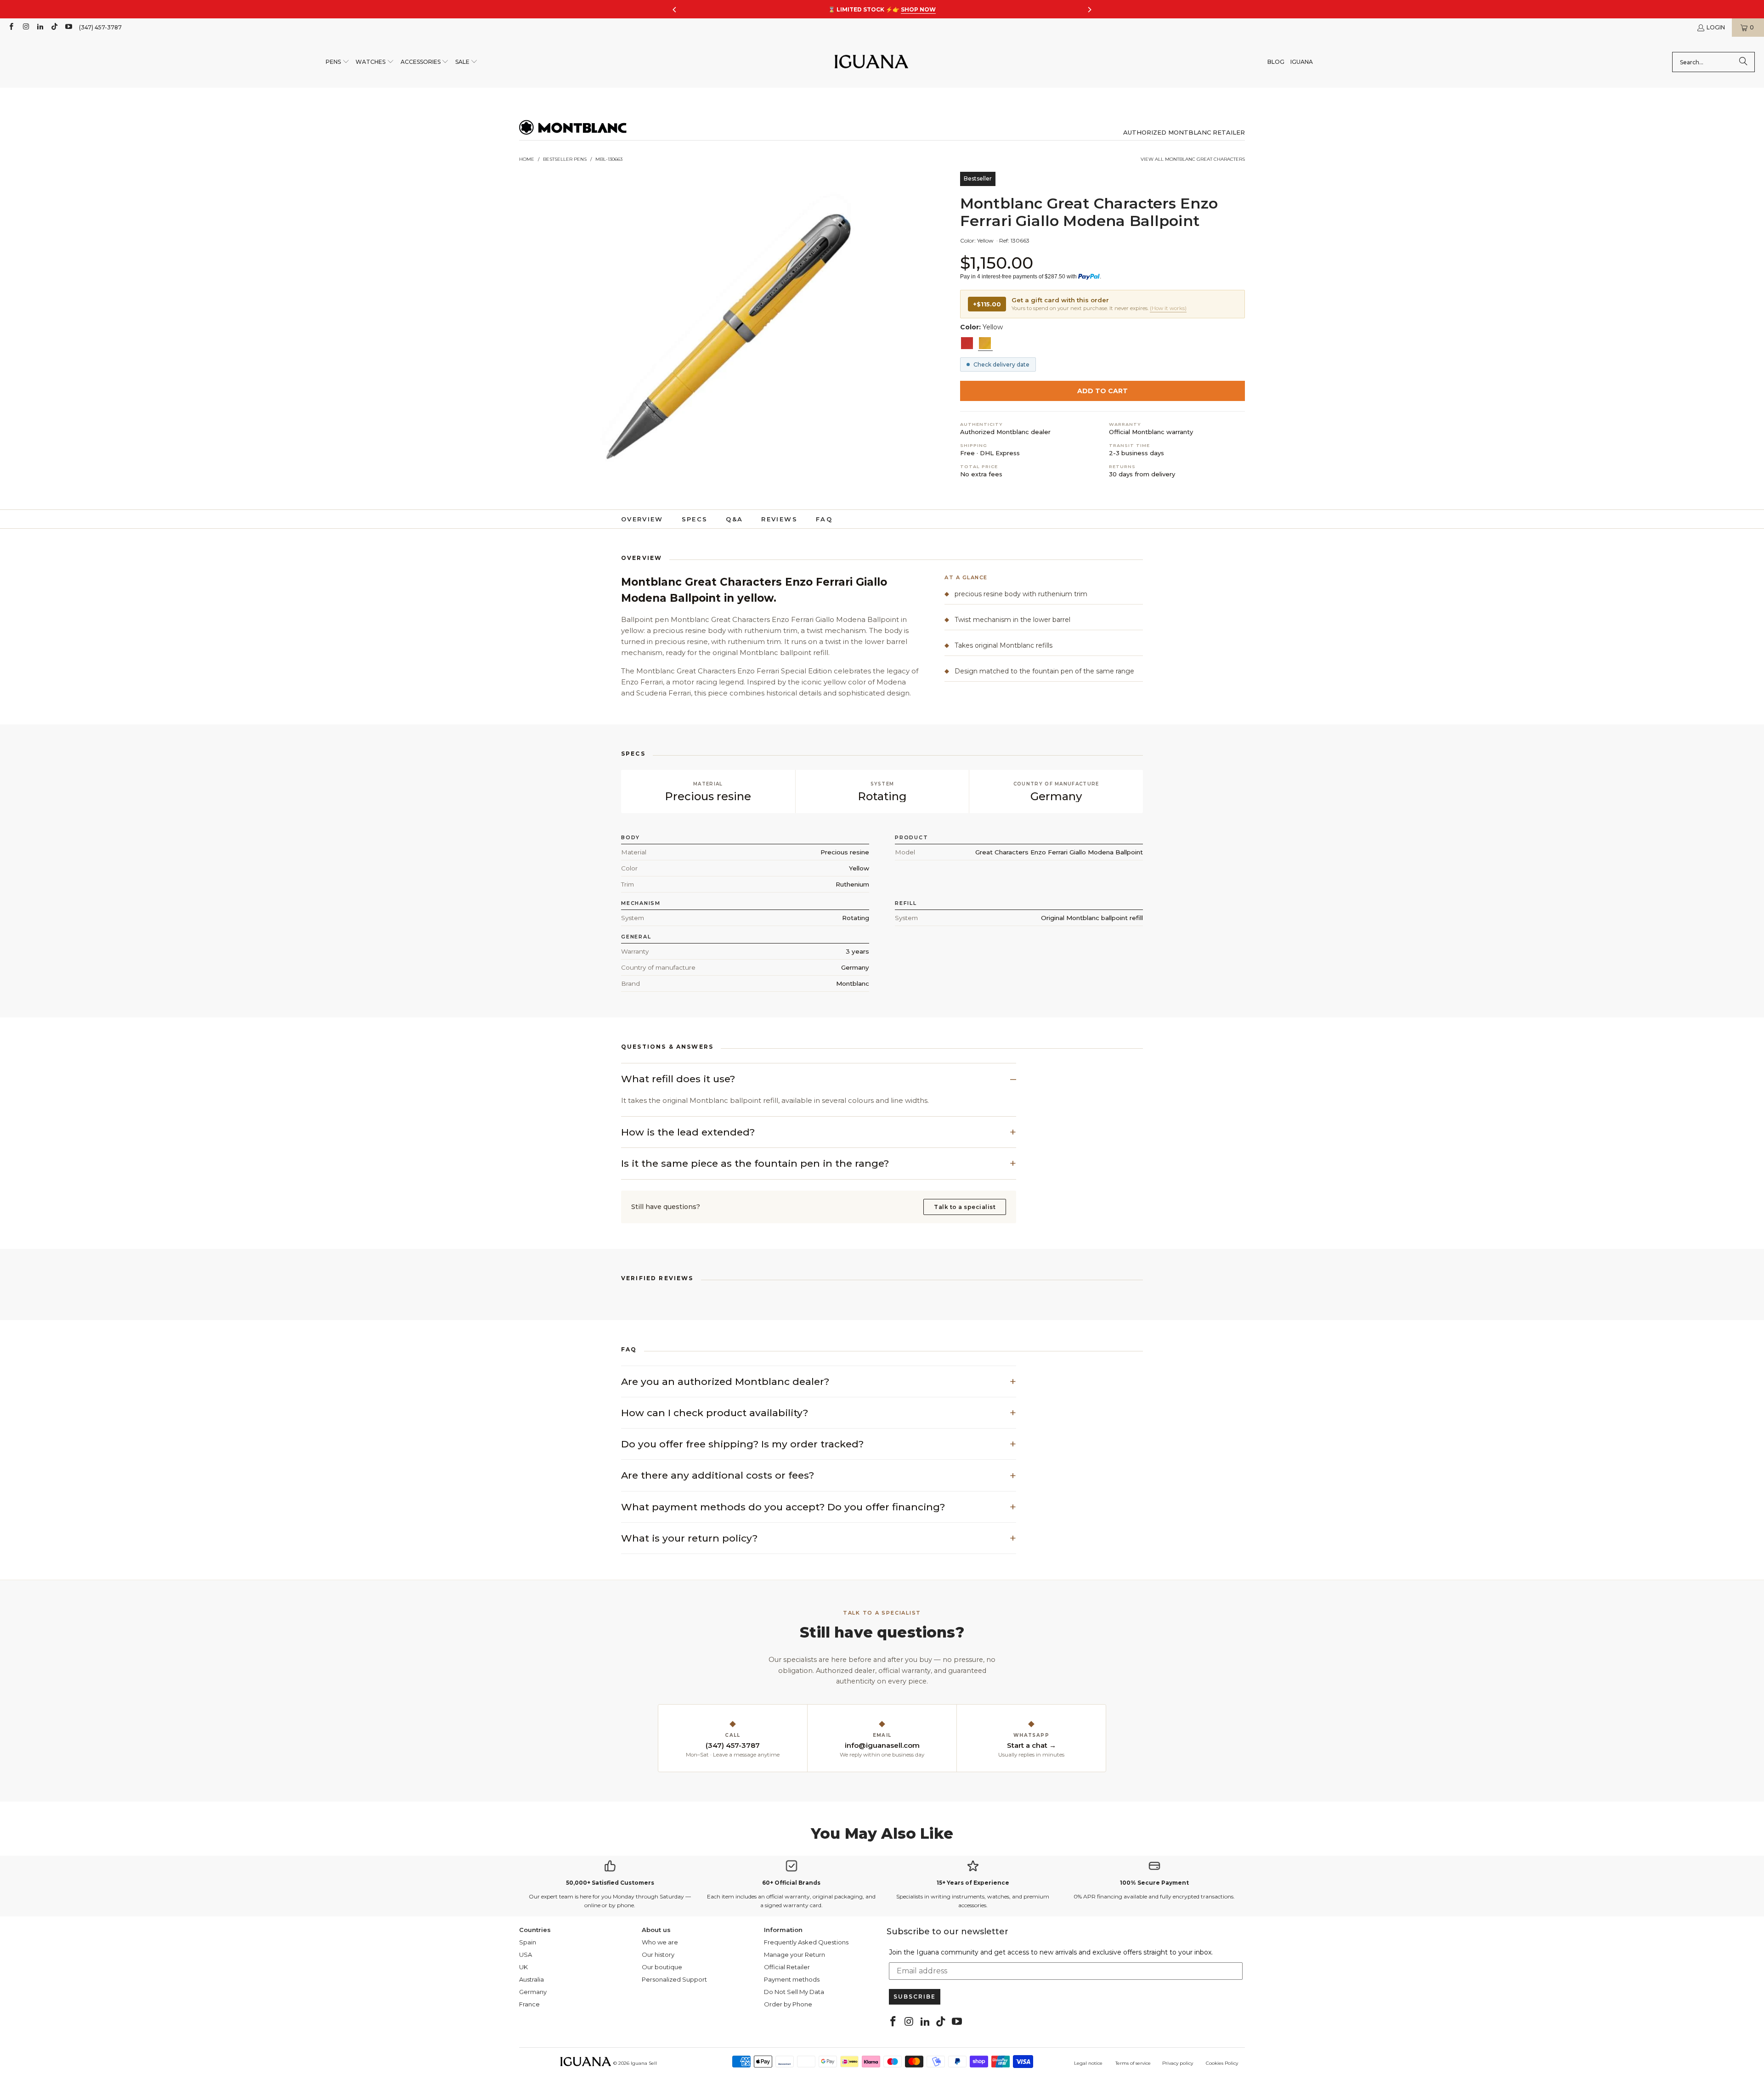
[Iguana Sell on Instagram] (25, 27)
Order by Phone (788, 2004)
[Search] (1743, 62)
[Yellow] (985, 343)
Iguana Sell (644, 2063)
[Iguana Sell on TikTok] (54, 27)
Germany (533, 1992)
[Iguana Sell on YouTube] (68, 27)
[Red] (967, 343)
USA (526, 1955)
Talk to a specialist (965, 1207)
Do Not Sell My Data (794, 1992)
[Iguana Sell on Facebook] (11, 27)
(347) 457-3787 (100, 27)
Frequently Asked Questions (806, 1942)
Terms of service (1133, 2063)
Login (1716, 27)
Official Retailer (787, 1967)
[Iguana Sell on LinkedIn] (40, 27)
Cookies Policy (1222, 2063)
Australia (531, 1979)
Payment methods (792, 1979)
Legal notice (1088, 2063)
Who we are (660, 1942)
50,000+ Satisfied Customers (610, 1883)
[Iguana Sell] (871, 62)
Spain (528, 1942)
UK (523, 1967)
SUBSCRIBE (915, 1997)
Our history (658, 1955)
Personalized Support (674, 1979)
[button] (338, 62)
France (529, 2004)
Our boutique (662, 1967)
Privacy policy (1178, 2063)
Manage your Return (794, 1955)
